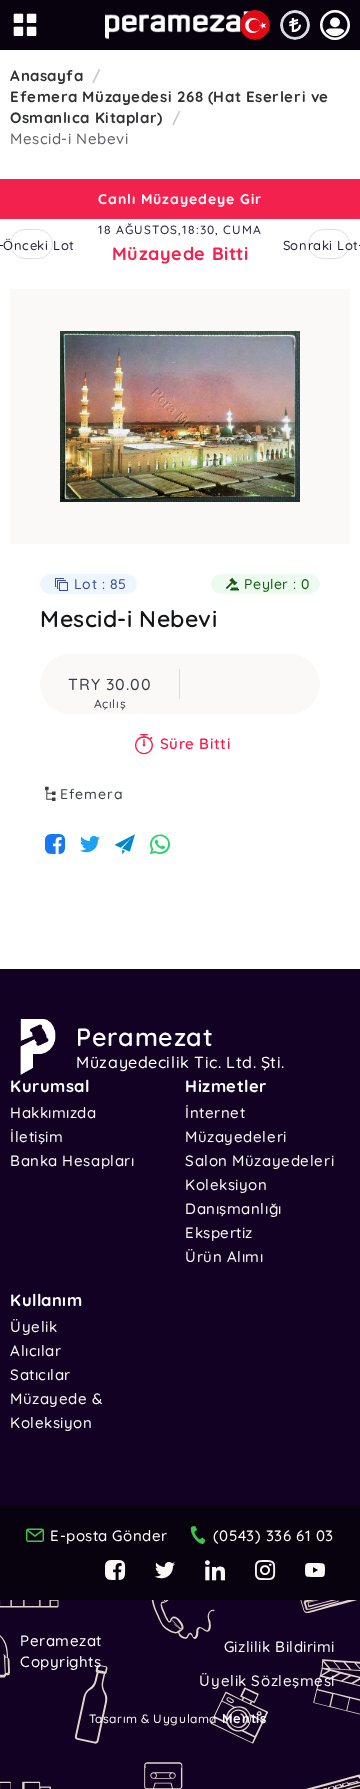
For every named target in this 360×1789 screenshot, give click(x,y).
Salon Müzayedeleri (259, 1160)
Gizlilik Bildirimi (279, 1646)
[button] (335, 25)
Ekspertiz (219, 1232)
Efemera (92, 794)
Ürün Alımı (224, 1256)
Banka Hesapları (72, 1160)
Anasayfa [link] (46, 75)
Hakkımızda (53, 1112)
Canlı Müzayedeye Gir (180, 199)
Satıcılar (40, 1374)
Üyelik (33, 1326)
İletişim (36, 1136)
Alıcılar (35, 1350)
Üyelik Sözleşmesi (267, 1680)
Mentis (244, 1718)
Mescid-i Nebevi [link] (69, 138)
